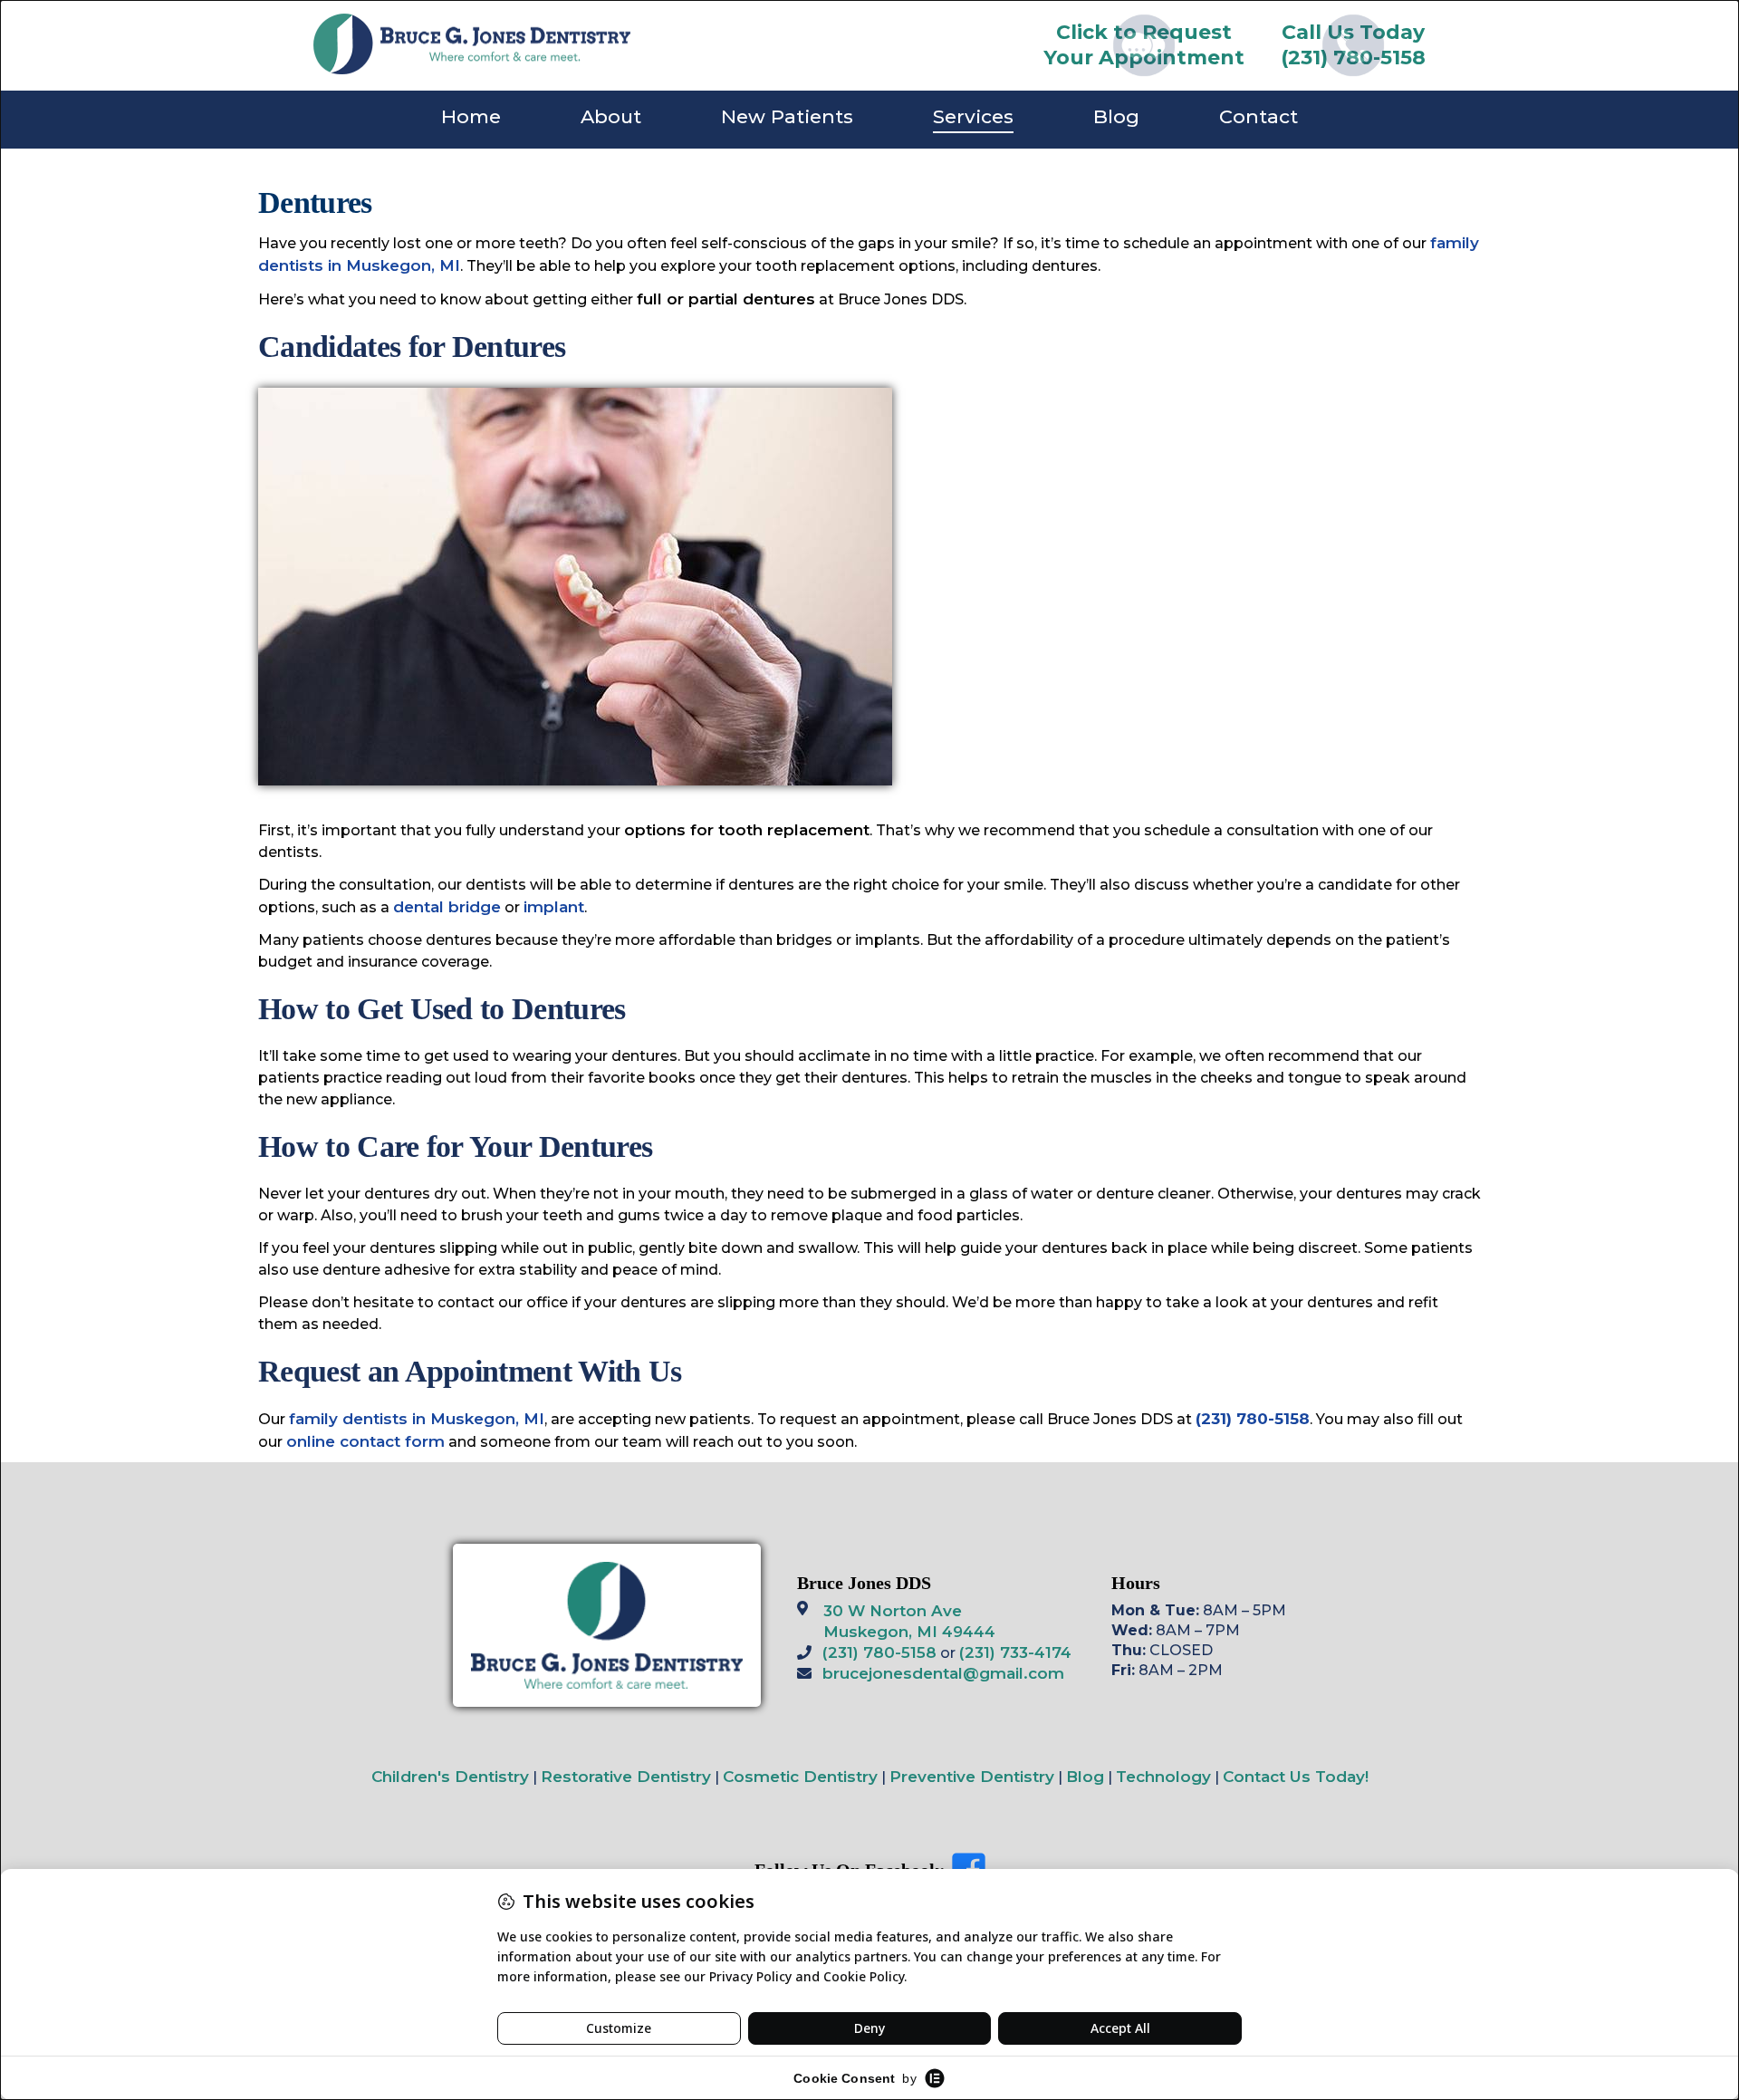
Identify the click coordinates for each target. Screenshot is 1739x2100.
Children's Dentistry (450, 1777)
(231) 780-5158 (879, 1652)
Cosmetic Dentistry (800, 1777)
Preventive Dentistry (972, 1777)
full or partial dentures (726, 299)
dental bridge (447, 907)
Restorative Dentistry (626, 1777)
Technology (1163, 1777)
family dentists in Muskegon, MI (417, 1419)
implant (554, 907)
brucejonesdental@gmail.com (943, 1673)
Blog (1085, 1777)
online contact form (365, 1441)
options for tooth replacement (747, 830)
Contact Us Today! (1296, 1777)
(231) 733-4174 (1015, 1652)
